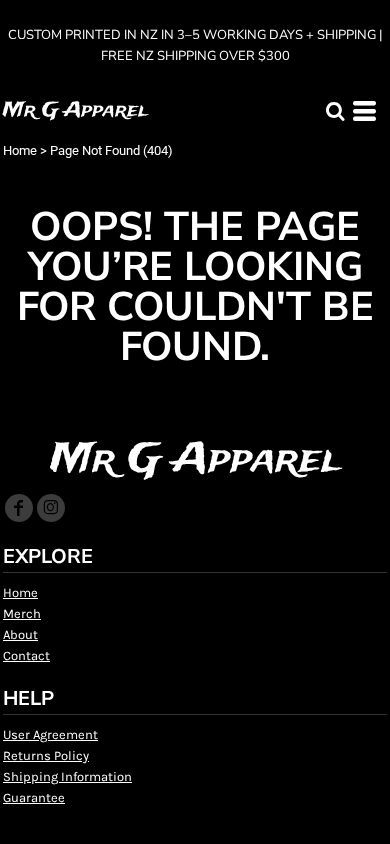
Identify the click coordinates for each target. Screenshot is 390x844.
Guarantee (34, 797)
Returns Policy (46, 755)
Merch (22, 613)
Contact (26, 655)
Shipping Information (67, 776)
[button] (335, 111)
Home (20, 150)
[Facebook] (19, 508)
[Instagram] (51, 508)
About (20, 634)
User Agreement (50, 734)
